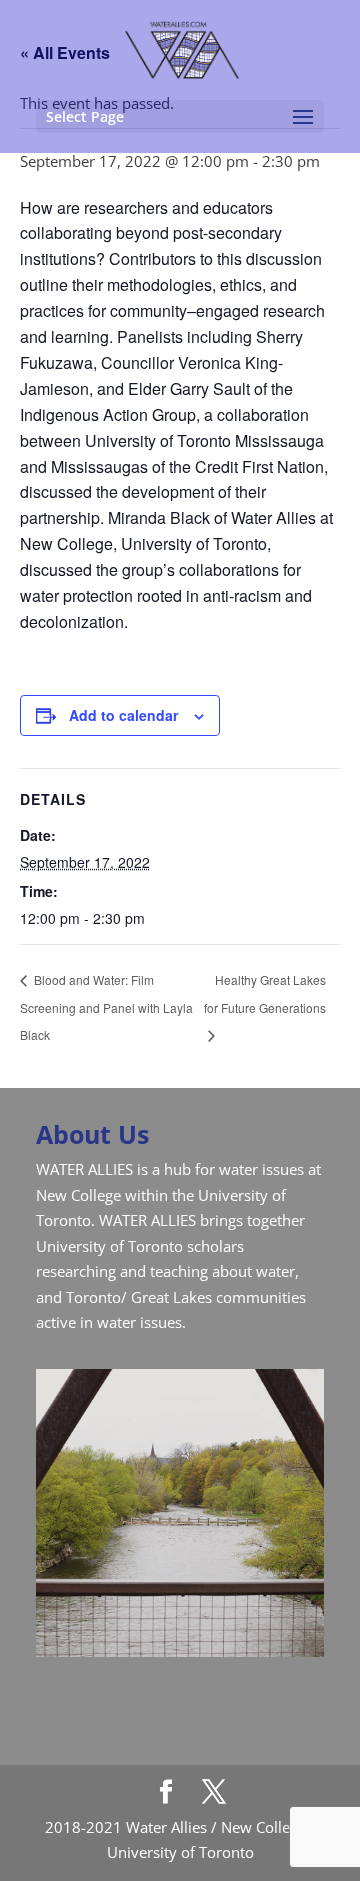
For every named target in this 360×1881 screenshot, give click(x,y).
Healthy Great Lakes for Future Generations (265, 993)
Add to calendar (123, 715)
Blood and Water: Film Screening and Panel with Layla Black (106, 1007)
